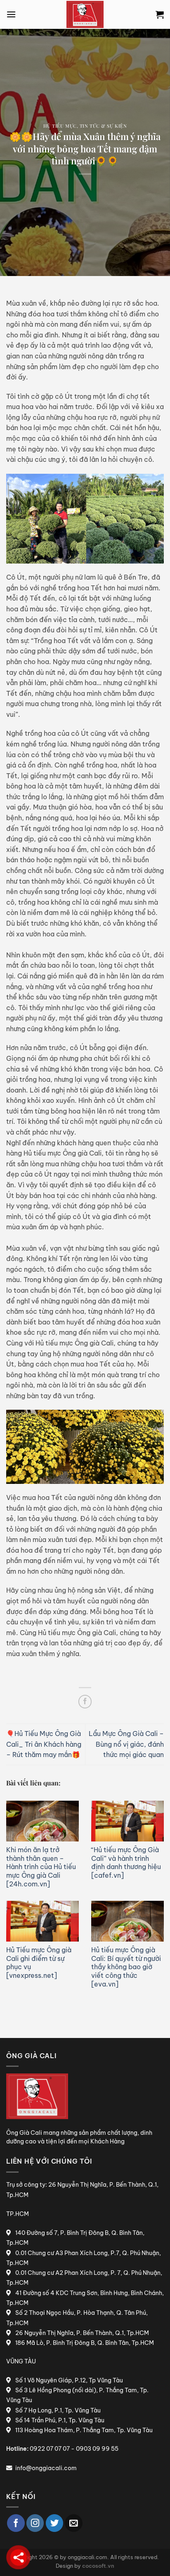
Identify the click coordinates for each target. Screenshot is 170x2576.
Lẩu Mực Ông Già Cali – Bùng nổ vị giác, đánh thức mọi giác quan (126, 1744)
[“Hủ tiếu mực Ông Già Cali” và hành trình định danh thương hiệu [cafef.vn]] (127, 1821)
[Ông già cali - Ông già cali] (85, 14)
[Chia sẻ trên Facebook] (85, 1702)
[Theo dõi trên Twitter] (55, 2523)
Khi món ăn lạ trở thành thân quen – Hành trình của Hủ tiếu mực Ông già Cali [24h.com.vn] (41, 1867)
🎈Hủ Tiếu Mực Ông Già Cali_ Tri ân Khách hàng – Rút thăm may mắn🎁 (44, 1744)
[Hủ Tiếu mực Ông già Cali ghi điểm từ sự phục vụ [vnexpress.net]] (42, 1921)
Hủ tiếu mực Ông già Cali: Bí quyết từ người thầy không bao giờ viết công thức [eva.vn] (126, 1967)
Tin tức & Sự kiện (103, 126)
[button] (11, 14)
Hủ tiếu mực (60, 126)
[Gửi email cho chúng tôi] (74, 2523)
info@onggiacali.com (46, 2468)
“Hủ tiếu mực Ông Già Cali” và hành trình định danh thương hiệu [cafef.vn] (126, 1862)
